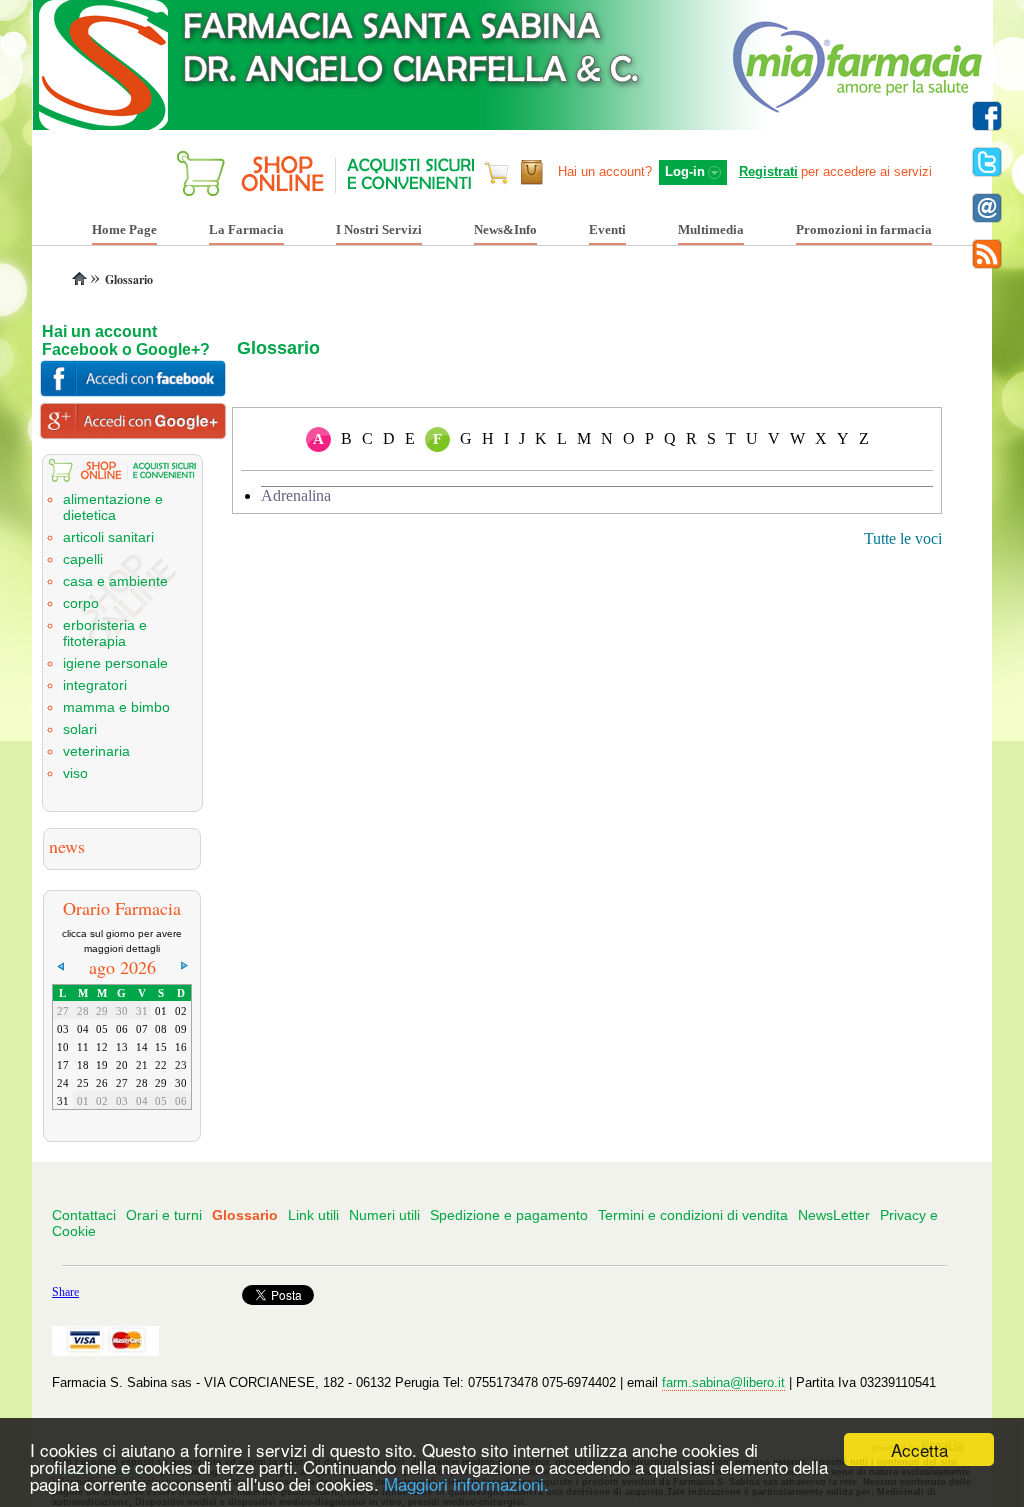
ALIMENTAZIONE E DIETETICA (113, 507)
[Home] (81, 279)
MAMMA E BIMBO (116, 707)
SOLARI (80, 729)
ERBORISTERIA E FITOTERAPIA (105, 633)
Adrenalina (296, 495)
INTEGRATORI (95, 685)
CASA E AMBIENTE (115, 581)
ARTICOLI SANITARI (108, 537)
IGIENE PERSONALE (115, 663)
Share (65, 1292)
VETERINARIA (96, 751)
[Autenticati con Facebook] (136, 392)
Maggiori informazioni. (466, 1483)
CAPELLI (83, 559)
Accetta (919, 1449)
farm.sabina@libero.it (723, 1382)
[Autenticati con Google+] (136, 434)
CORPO (81, 603)
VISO (75, 773)
